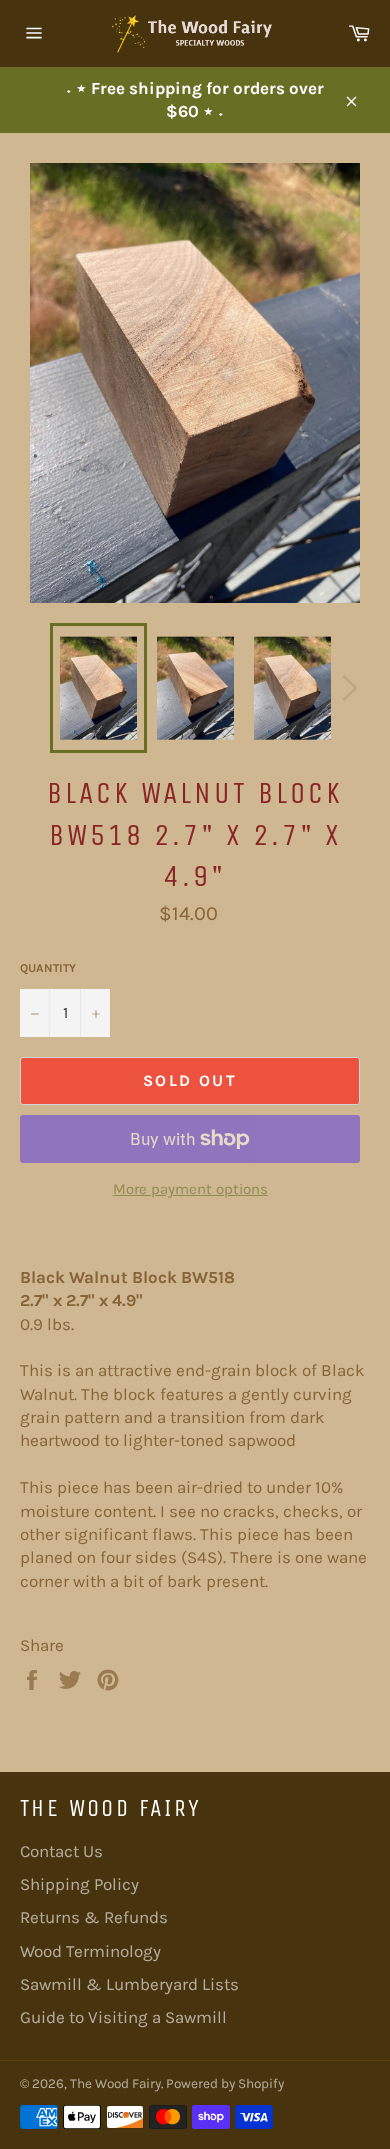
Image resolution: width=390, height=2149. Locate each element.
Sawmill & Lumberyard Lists (129, 1984)
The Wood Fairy (115, 2083)
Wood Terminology (90, 1951)
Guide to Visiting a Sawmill (123, 2017)
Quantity (48, 968)
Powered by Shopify (225, 2083)
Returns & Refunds (94, 1917)
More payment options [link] (190, 1189)
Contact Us (61, 1851)
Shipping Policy (79, 1884)
